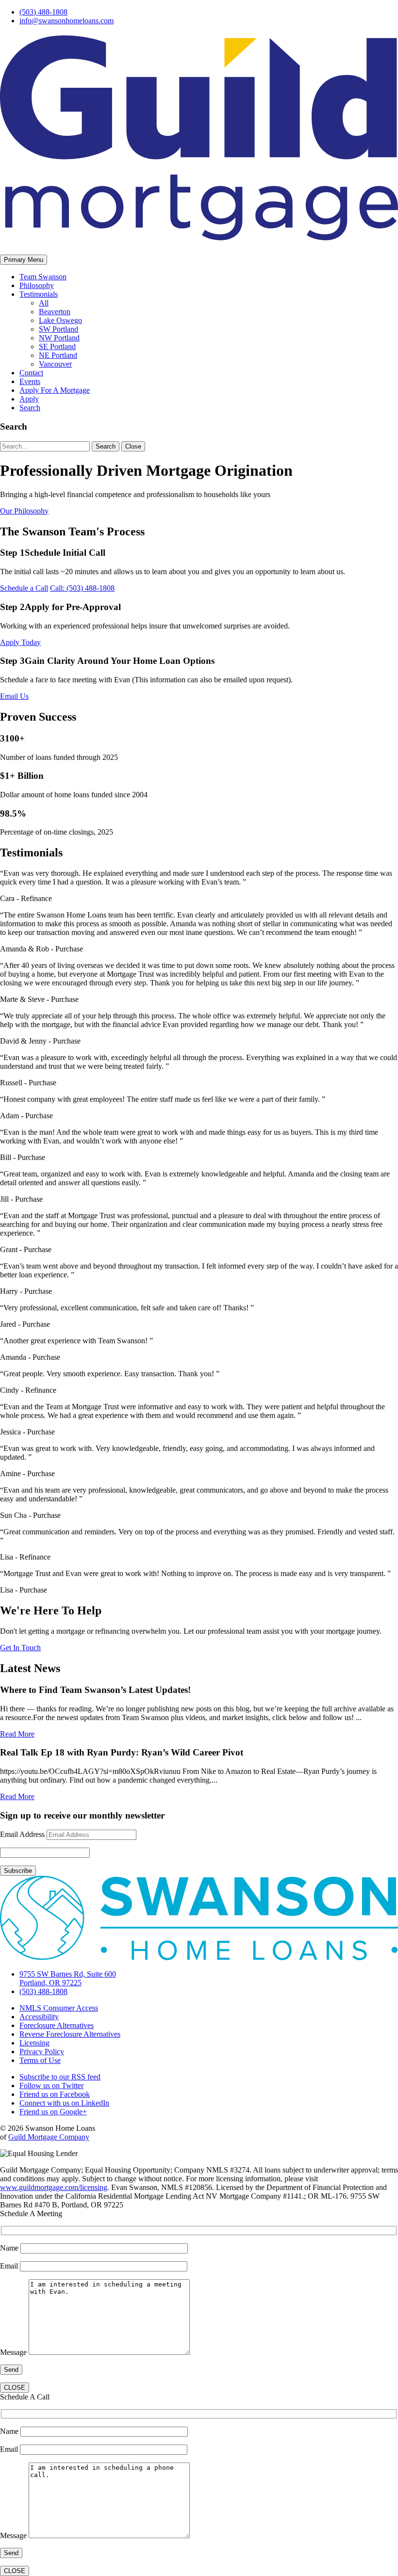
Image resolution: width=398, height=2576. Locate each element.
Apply (29, 399)
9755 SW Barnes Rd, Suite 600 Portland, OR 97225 (68, 1978)
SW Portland (58, 329)
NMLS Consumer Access (59, 2008)
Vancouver (55, 364)
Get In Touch (20, 1648)
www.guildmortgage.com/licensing (54, 2187)
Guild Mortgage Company (49, 2137)
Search (30, 408)
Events (30, 381)
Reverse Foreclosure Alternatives (70, 2034)
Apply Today (20, 642)
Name (10, 2248)
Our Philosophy (24, 511)
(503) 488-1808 (43, 12)
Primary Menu (24, 260)
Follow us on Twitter (51, 2085)
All (44, 303)
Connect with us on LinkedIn (64, 2103)
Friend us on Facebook (55, 2094)
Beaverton (55, 312)
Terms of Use (40, 2060)
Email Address (22, 1834)
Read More (17, 1734)
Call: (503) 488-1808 (82, 588)
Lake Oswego (60, 320)
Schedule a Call (24, 588)
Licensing (34, 2043)
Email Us (14, 696)
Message (14, 2352)
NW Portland (59, 338)
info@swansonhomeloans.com (66, 21)
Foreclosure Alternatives (57, 2025)
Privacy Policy (42, 2052)
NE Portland (58, 355)
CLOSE (15, 2388)
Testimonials (39, 294)
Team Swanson (43, 277)
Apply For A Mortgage (55, 390)
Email (10, 2266)
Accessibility (39, 2017)
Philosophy (37, 285)
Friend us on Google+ (53, 2112)
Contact (31, 373)
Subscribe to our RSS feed (60, 2077)
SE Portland (57, 346)
